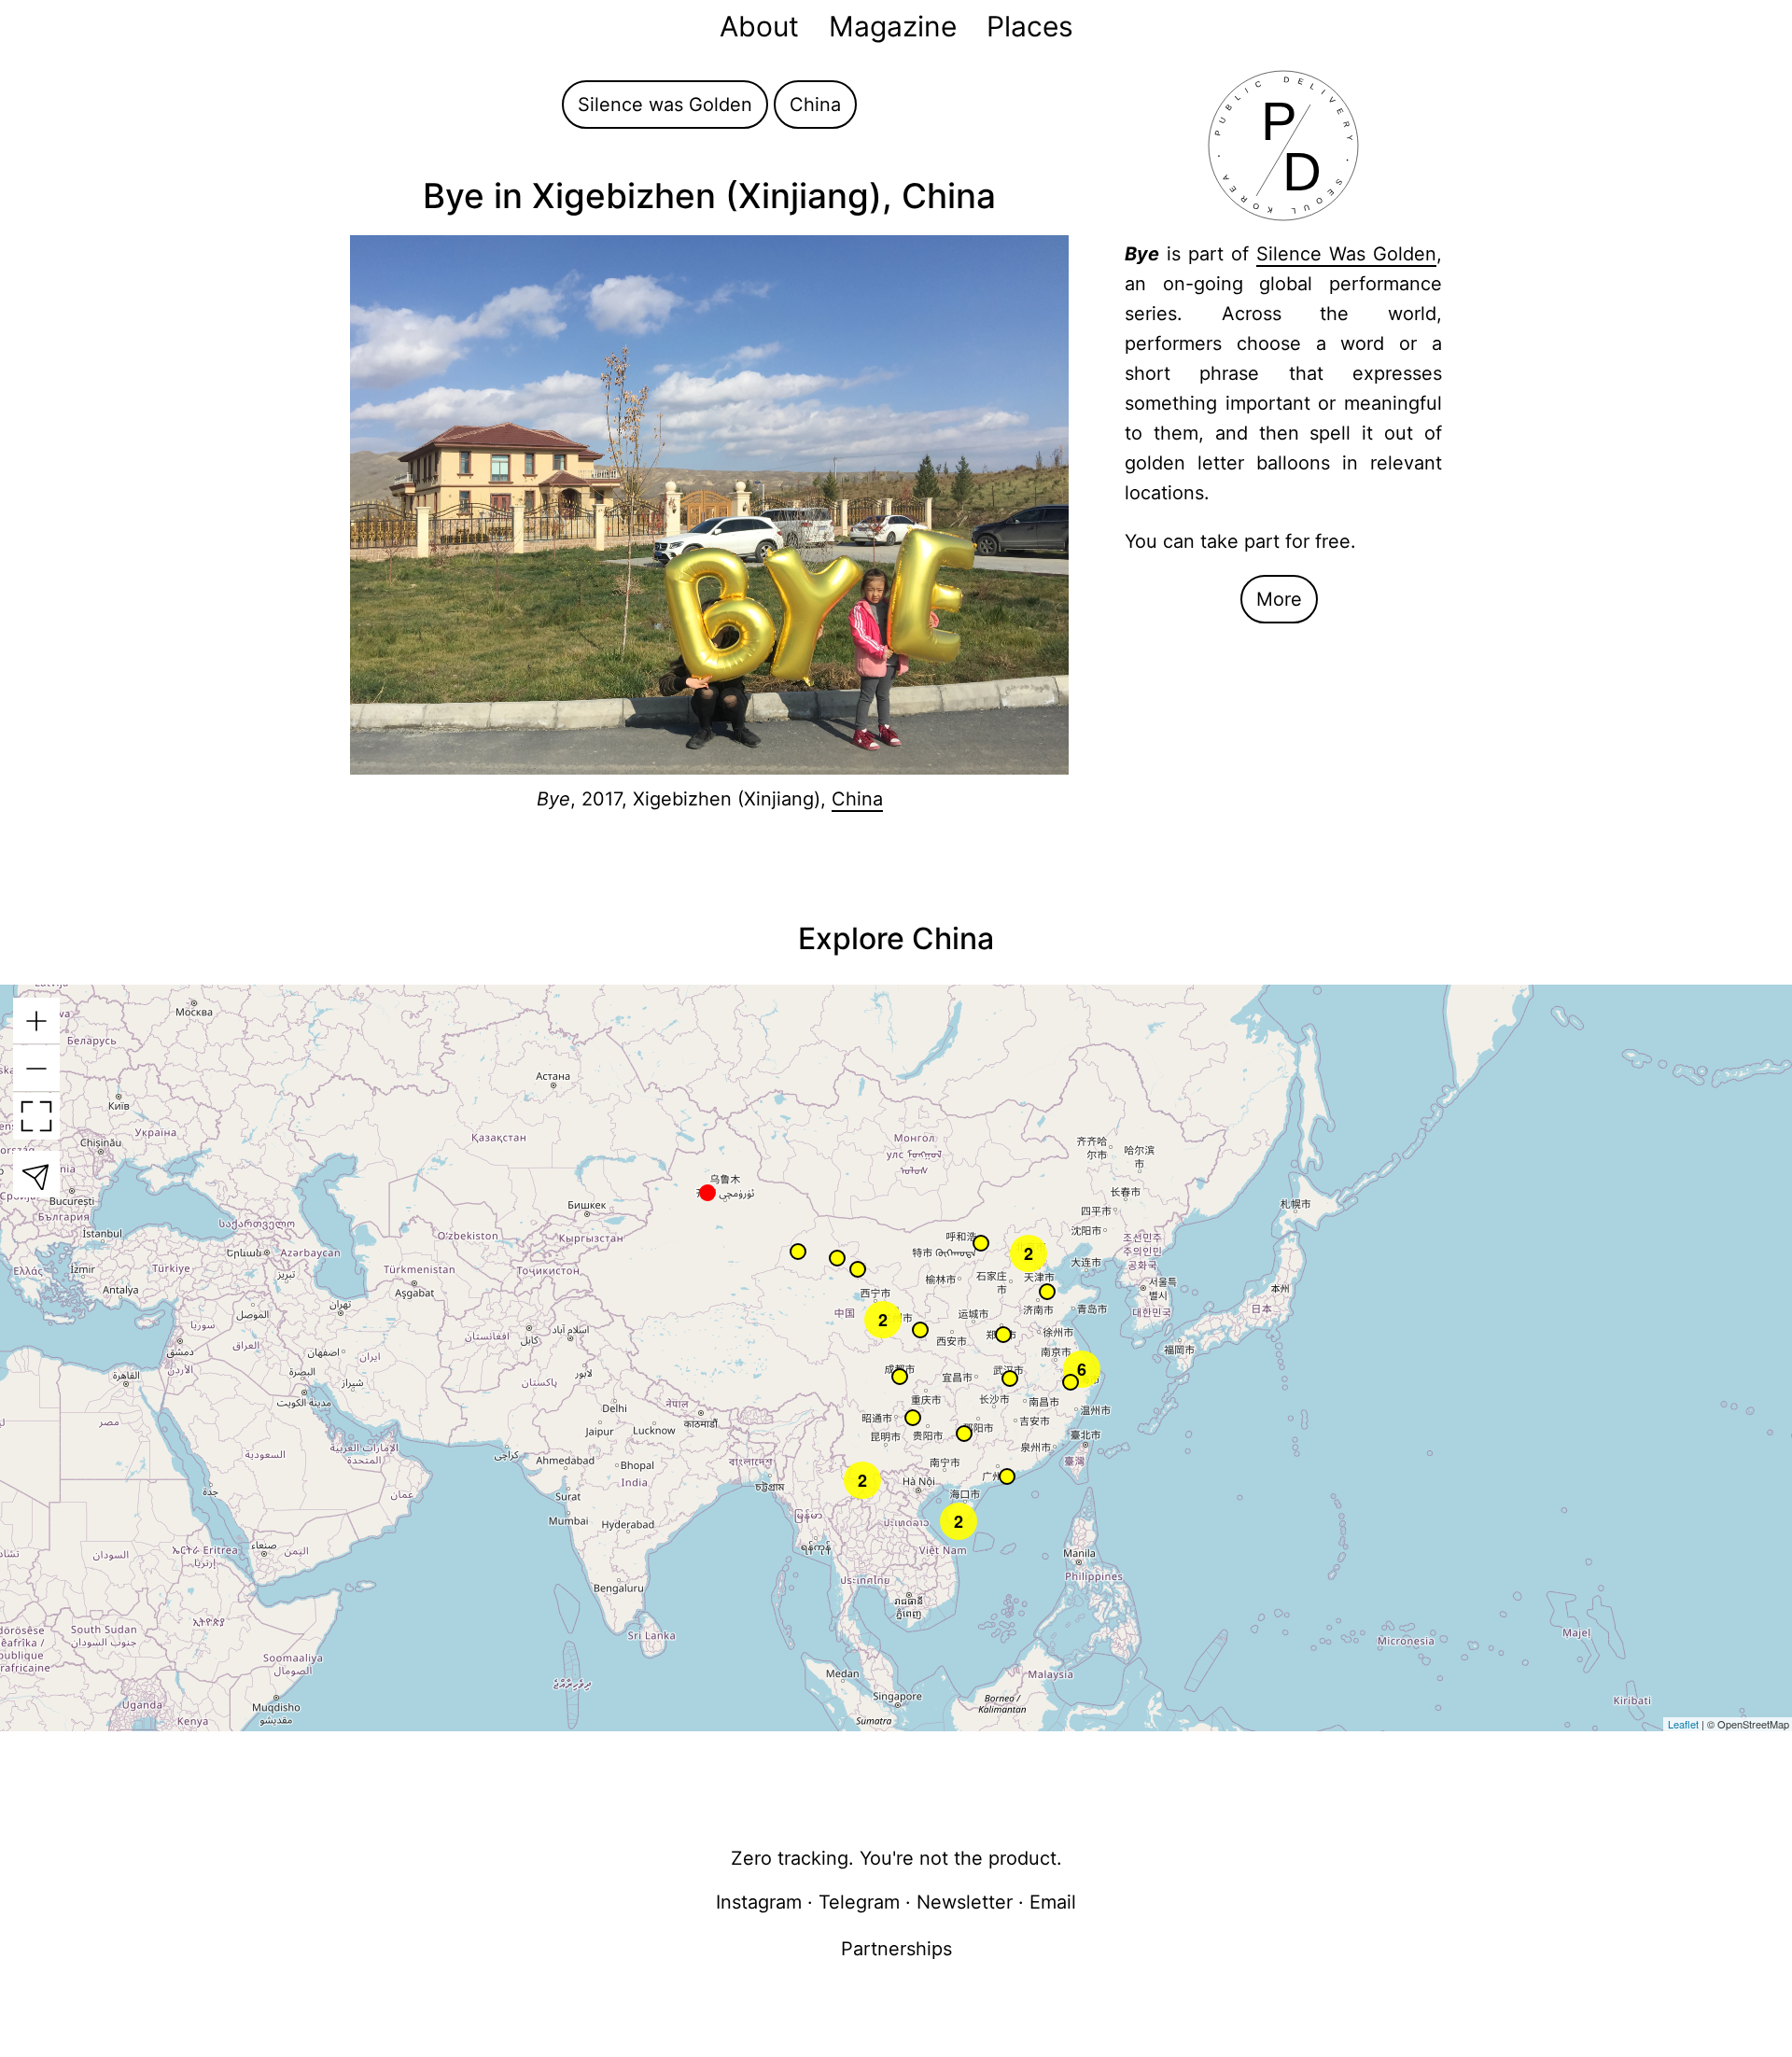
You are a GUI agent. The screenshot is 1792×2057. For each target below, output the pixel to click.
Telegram (859, 1902)
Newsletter (965, 1902)
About (759, 26)
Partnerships (896, 1949)
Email (1053, 1902)
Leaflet (1683, 1724)
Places (1030, 26)
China (815, 105)
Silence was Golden (665, 105)
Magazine (893, 26)
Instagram (759, 1902)
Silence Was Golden (1346, 254)
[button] (981, 1244)
